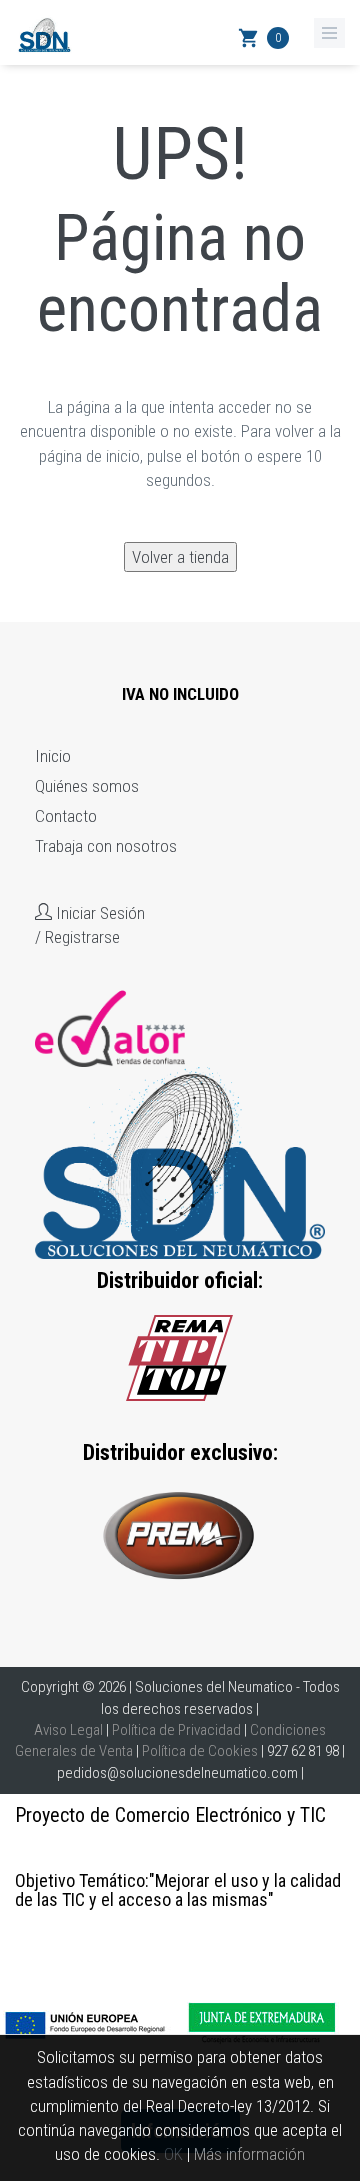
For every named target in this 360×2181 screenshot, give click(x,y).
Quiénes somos (87, 786)
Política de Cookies (200, 1751)
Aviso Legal (68, 1730)
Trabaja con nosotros (106, 846)
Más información (249, 2154)
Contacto (66, 816)
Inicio (53, 756)
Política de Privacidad (176, 1730)
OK (173, 2154)
